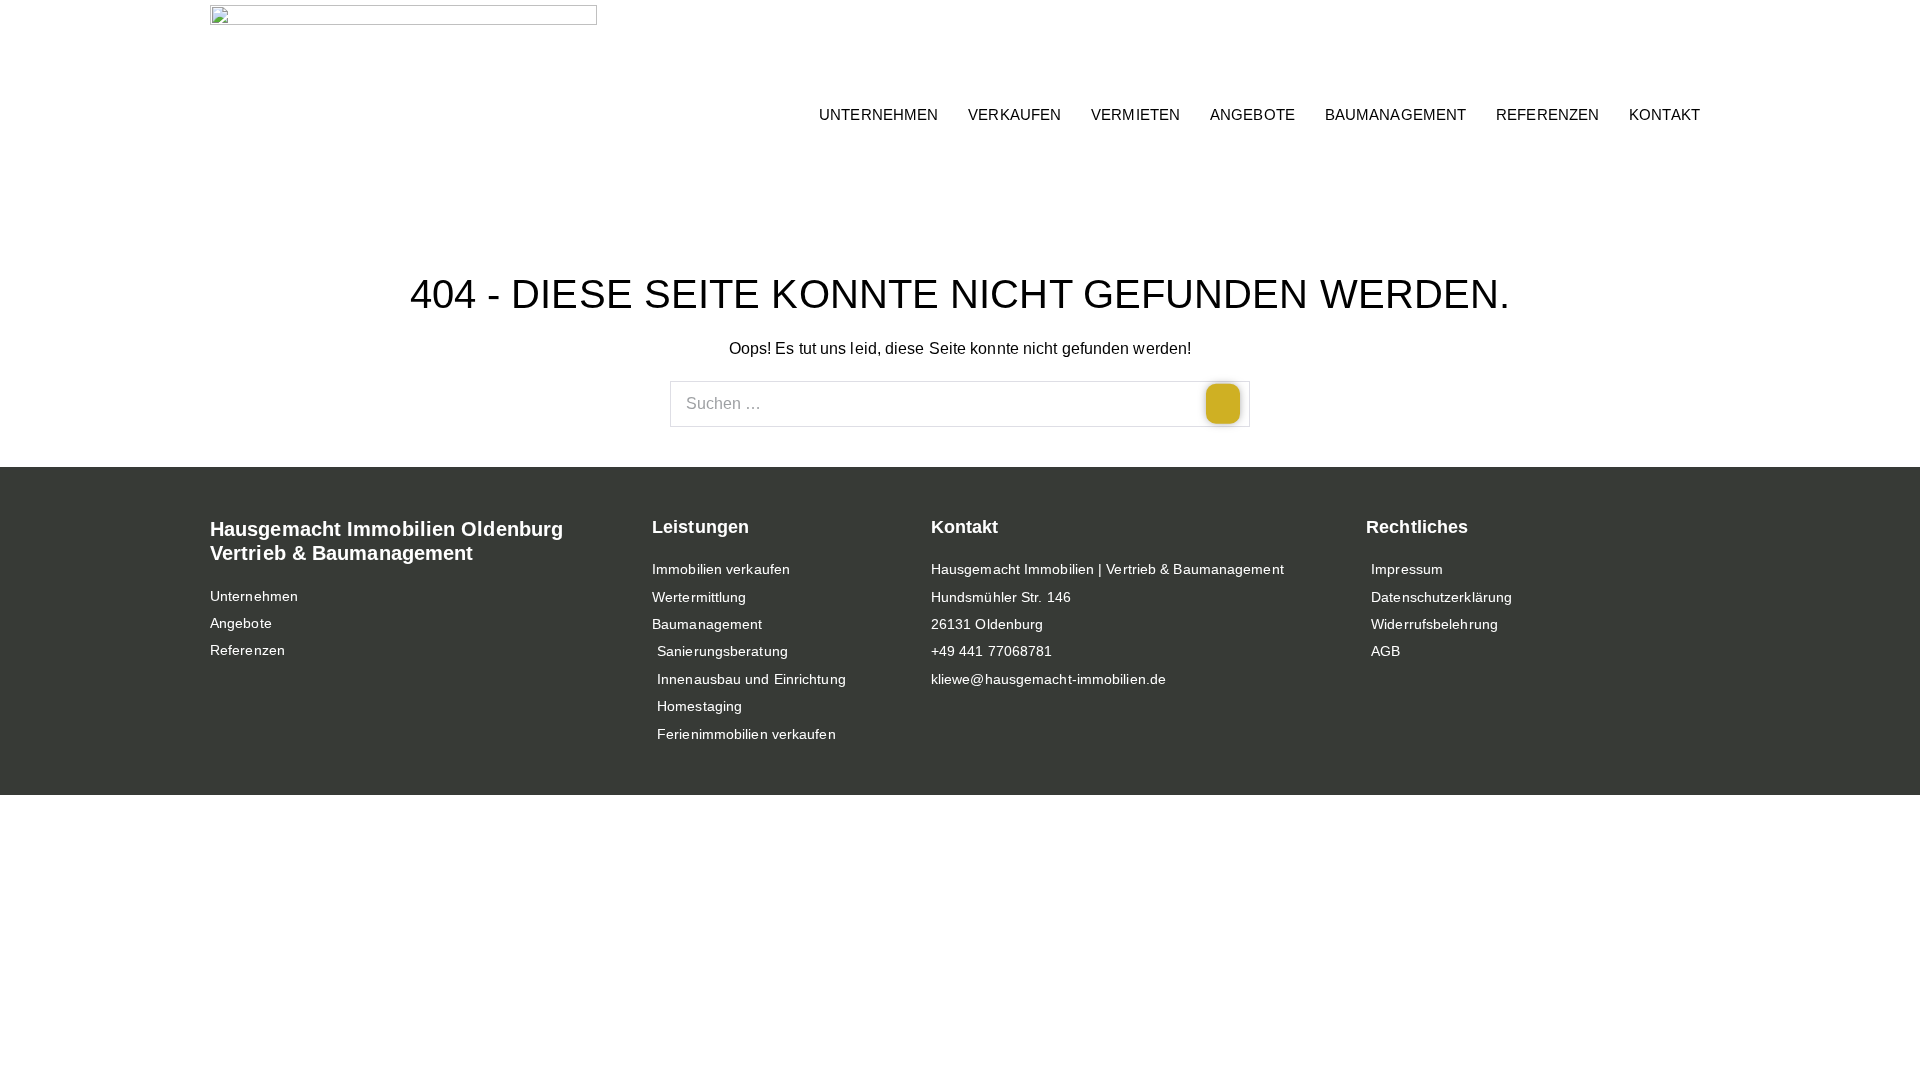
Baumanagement (1395, 114)
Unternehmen (878, 114)
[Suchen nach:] (960, 403)
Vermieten (1135, 114)
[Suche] (1223, 403)
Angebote (1252, 114)
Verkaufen (1014, 114)
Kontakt (1664, 114)
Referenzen (1547, 114)
